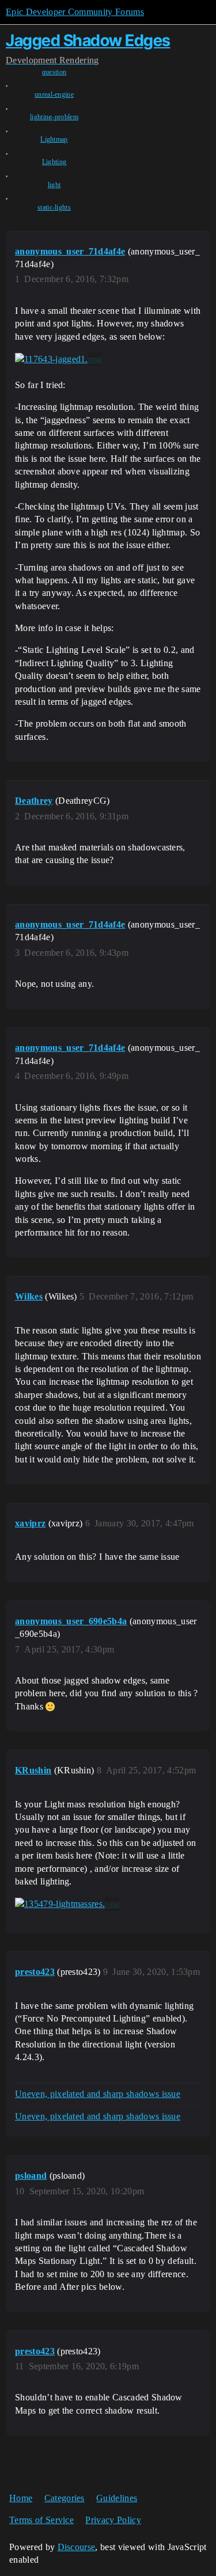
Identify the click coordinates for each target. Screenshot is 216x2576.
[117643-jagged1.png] (59, 359)
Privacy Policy (113, 2520)
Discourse (77, 2547)
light (54, 185)
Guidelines (117, 2498)
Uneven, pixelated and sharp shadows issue (98, 2094)
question (54, 72)
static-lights (54, 207)
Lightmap (54, 139)
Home (21, 2498)
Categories (65, 2498)
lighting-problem (54, 117)
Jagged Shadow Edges (88, 40)
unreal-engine (54, 94)
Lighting (54, 162)
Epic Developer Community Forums (75, 12)
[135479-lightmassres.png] (67, 1904)
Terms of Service (41, 2520)
